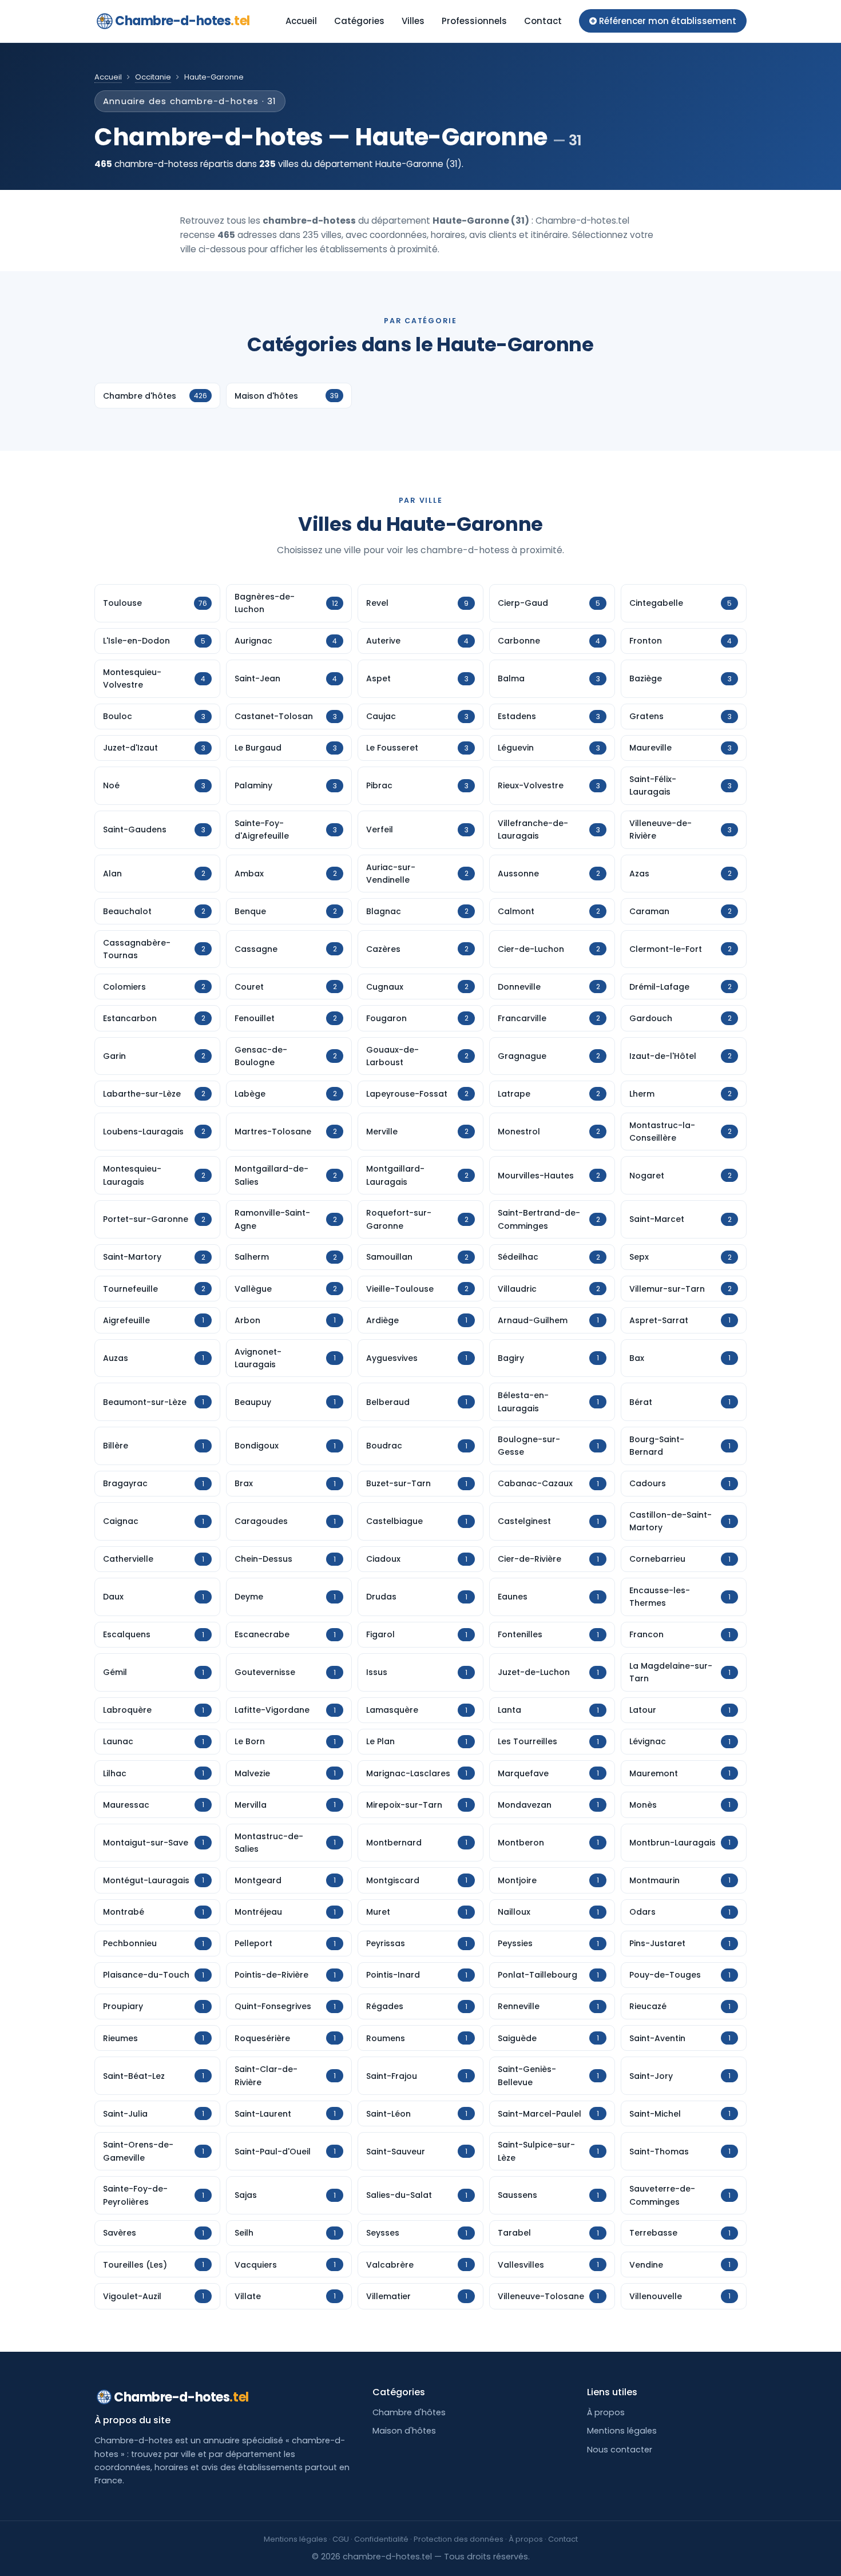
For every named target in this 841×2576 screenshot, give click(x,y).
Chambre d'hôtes (409, 2412)
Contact (543, 21)
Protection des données (459, 2539)
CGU (341, 2539)
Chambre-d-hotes (183, 21)
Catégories (359, 21)
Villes (413, 21)
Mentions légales (622, 2431)
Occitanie (153, 77)
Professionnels (474, 21)
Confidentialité (381, 2539)
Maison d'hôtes (404, 2431)
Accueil (301, 21)
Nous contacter (620, 2450)
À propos (606, 2412)
